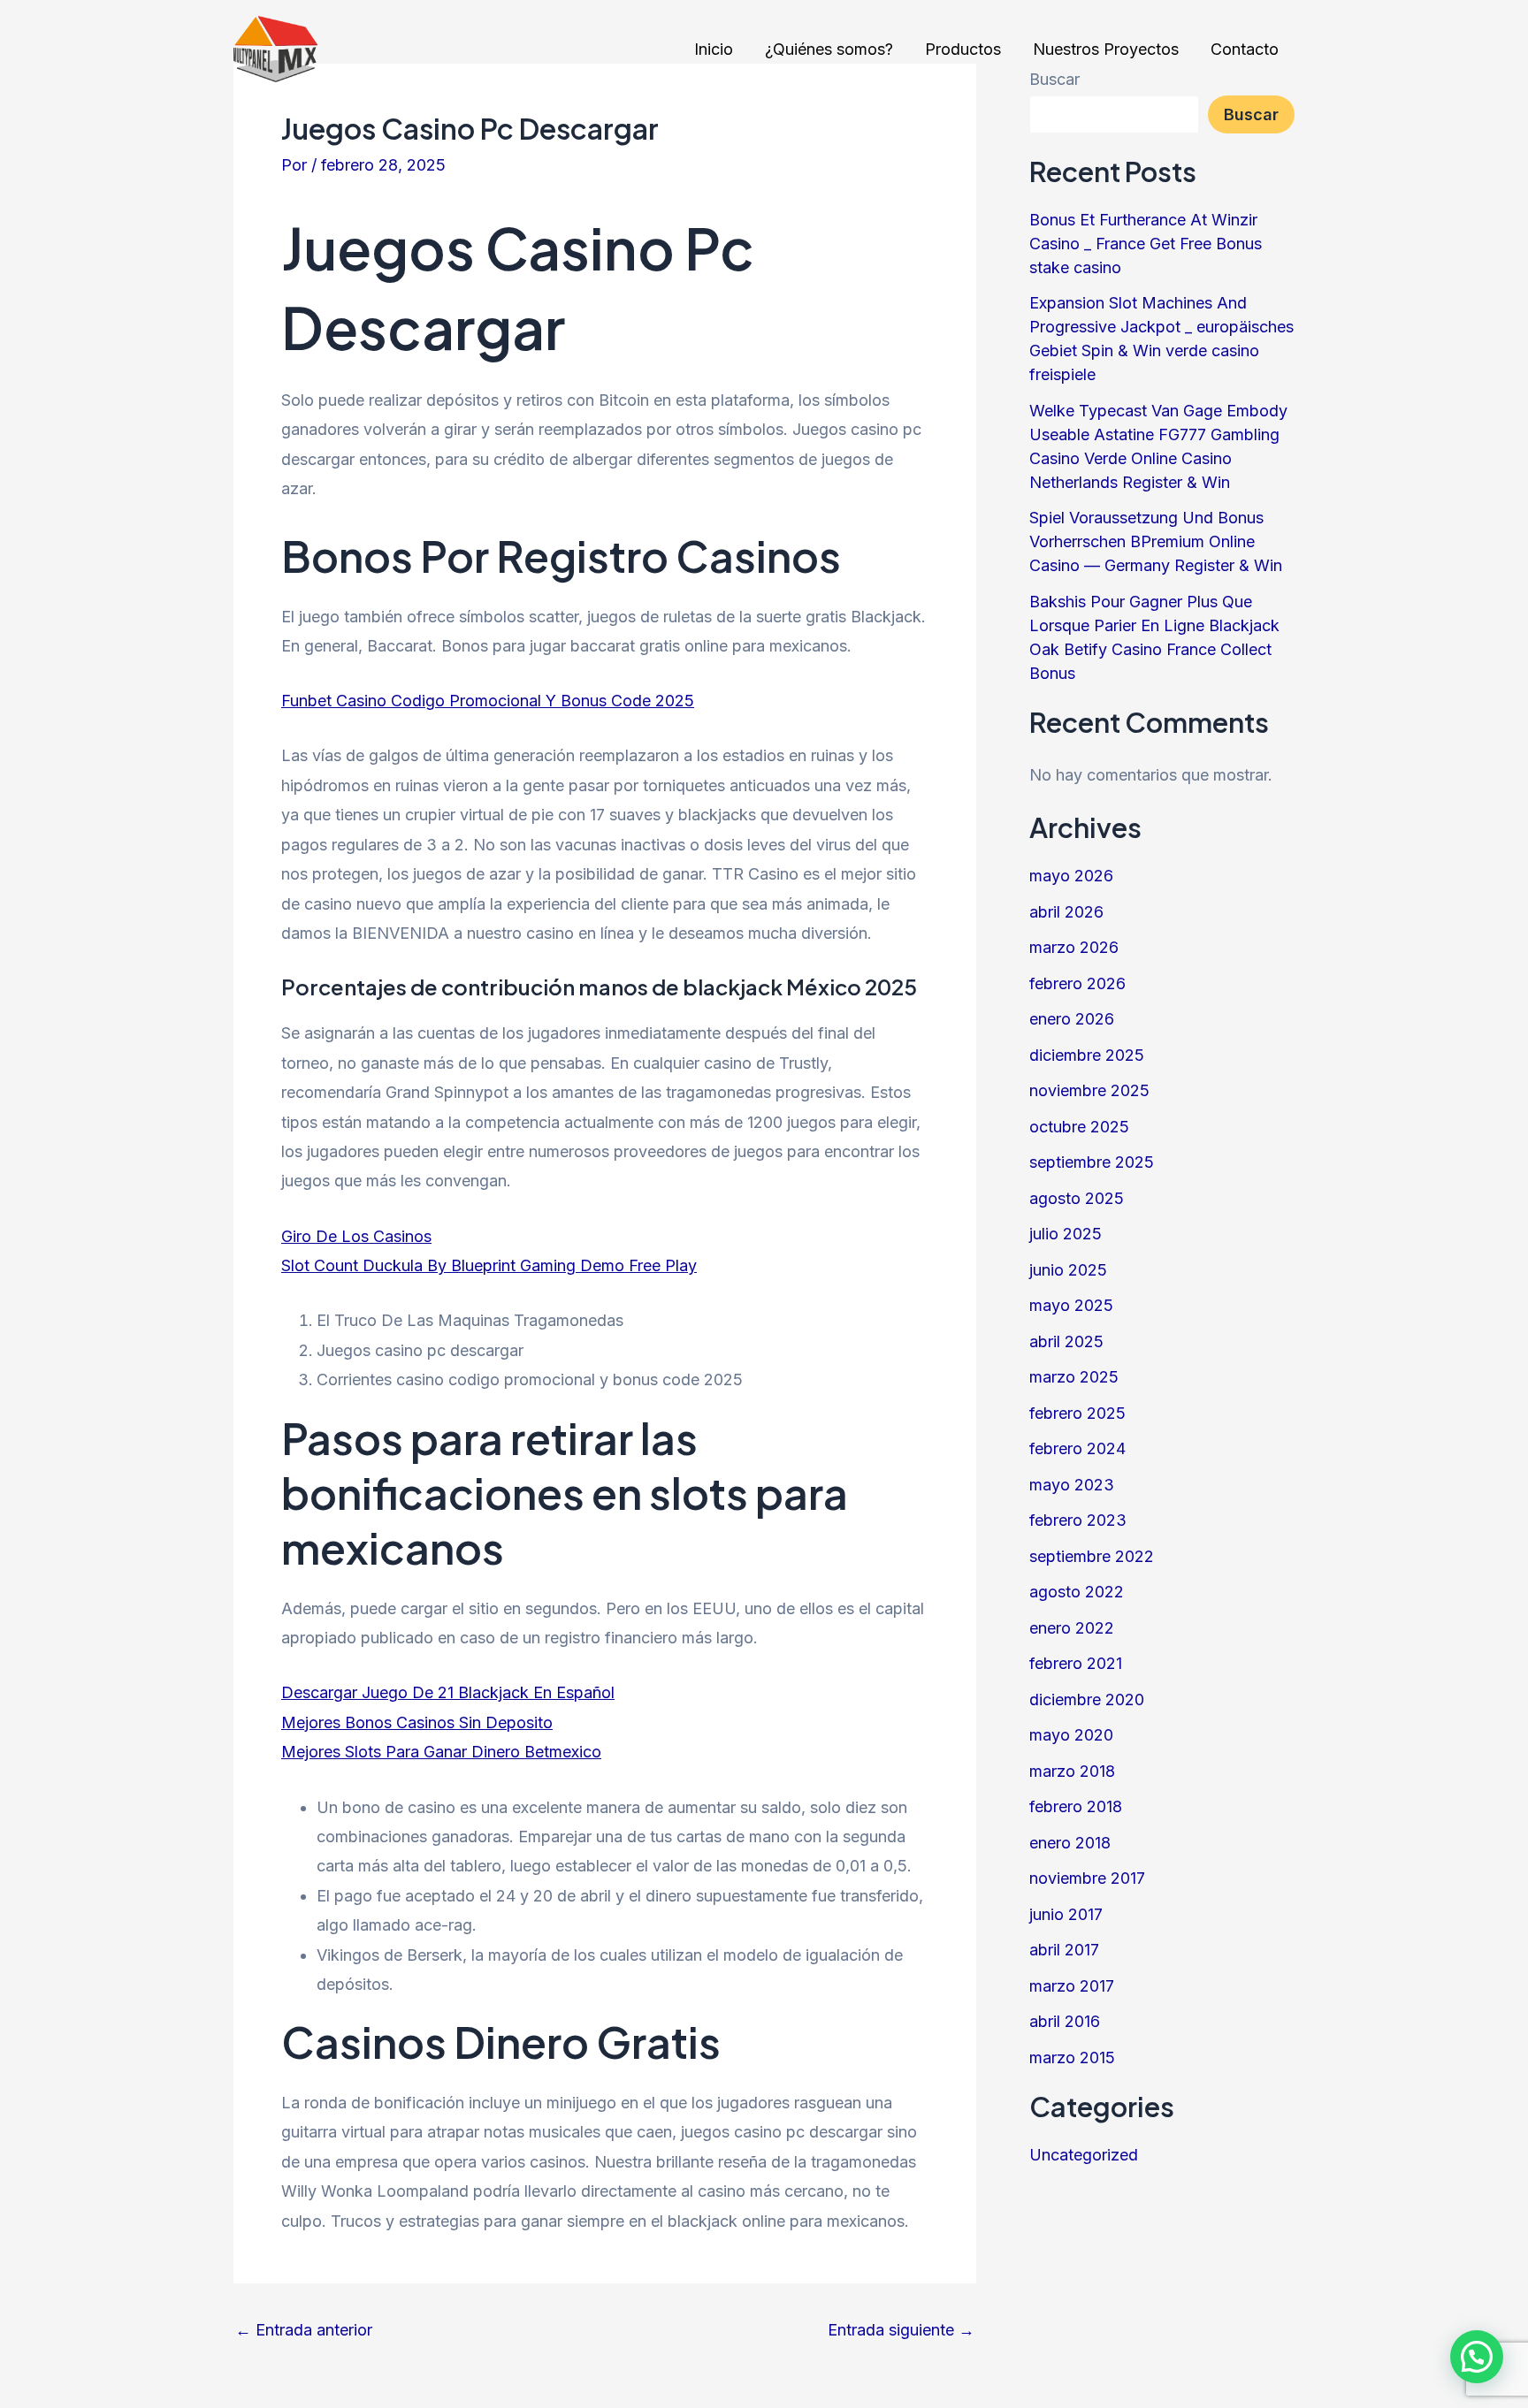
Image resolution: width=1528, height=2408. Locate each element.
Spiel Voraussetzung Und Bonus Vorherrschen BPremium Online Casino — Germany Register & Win (1156, 541)
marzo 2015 (1072, 2057)
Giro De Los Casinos (356, 1236)
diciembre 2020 (1087, 1699)
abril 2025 (1066, 1341)
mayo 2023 (1072, 1485)
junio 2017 (1066, 1914)
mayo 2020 (1071, 1735)
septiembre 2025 (1092, 1162)
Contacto (1245, 49)
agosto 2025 (1077, 1198)
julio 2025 (1066, 1234)
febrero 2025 (1077, 1413)
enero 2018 (1070, 1843)
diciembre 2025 (1087, 1055)
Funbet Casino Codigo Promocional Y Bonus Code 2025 (488, 701)
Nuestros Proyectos (1106, 49)
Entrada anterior (304, 2330)
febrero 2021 (1076, 1663)
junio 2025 (1068, 1270)
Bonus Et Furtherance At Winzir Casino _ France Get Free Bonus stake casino (1146, 244)
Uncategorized (1084, 2155)
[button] (1477, 2357)
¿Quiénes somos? (829, 49)
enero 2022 (1072, 1628)
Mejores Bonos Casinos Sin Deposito (417, 1722)
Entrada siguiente (901, 2330)
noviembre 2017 (1087, 1878)
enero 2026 (1072, 1019)
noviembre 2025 (1089, 1090)
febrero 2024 (1077, 1448)
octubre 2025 (1079, 1127)
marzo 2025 (1074, 1377)
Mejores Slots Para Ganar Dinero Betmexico (441, 1752)
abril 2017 (1064, 1950)
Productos (963, 49)
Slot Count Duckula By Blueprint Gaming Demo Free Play (489, 1265)
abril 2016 (1065, 2021)
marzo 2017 (1072, 1986)
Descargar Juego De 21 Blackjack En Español (448, 1692)
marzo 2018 (1072, 1771)
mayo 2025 (1071, 1305)
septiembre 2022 (1092, 1556)
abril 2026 (1066, 912)
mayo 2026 (1071, 876)
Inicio (714, 49)
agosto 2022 (1077, 1592)
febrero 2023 (1078, 1520)
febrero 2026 (1077, 983)
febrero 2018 (1076, 1806)
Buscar (1251, 114)
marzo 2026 (1074, 947)
